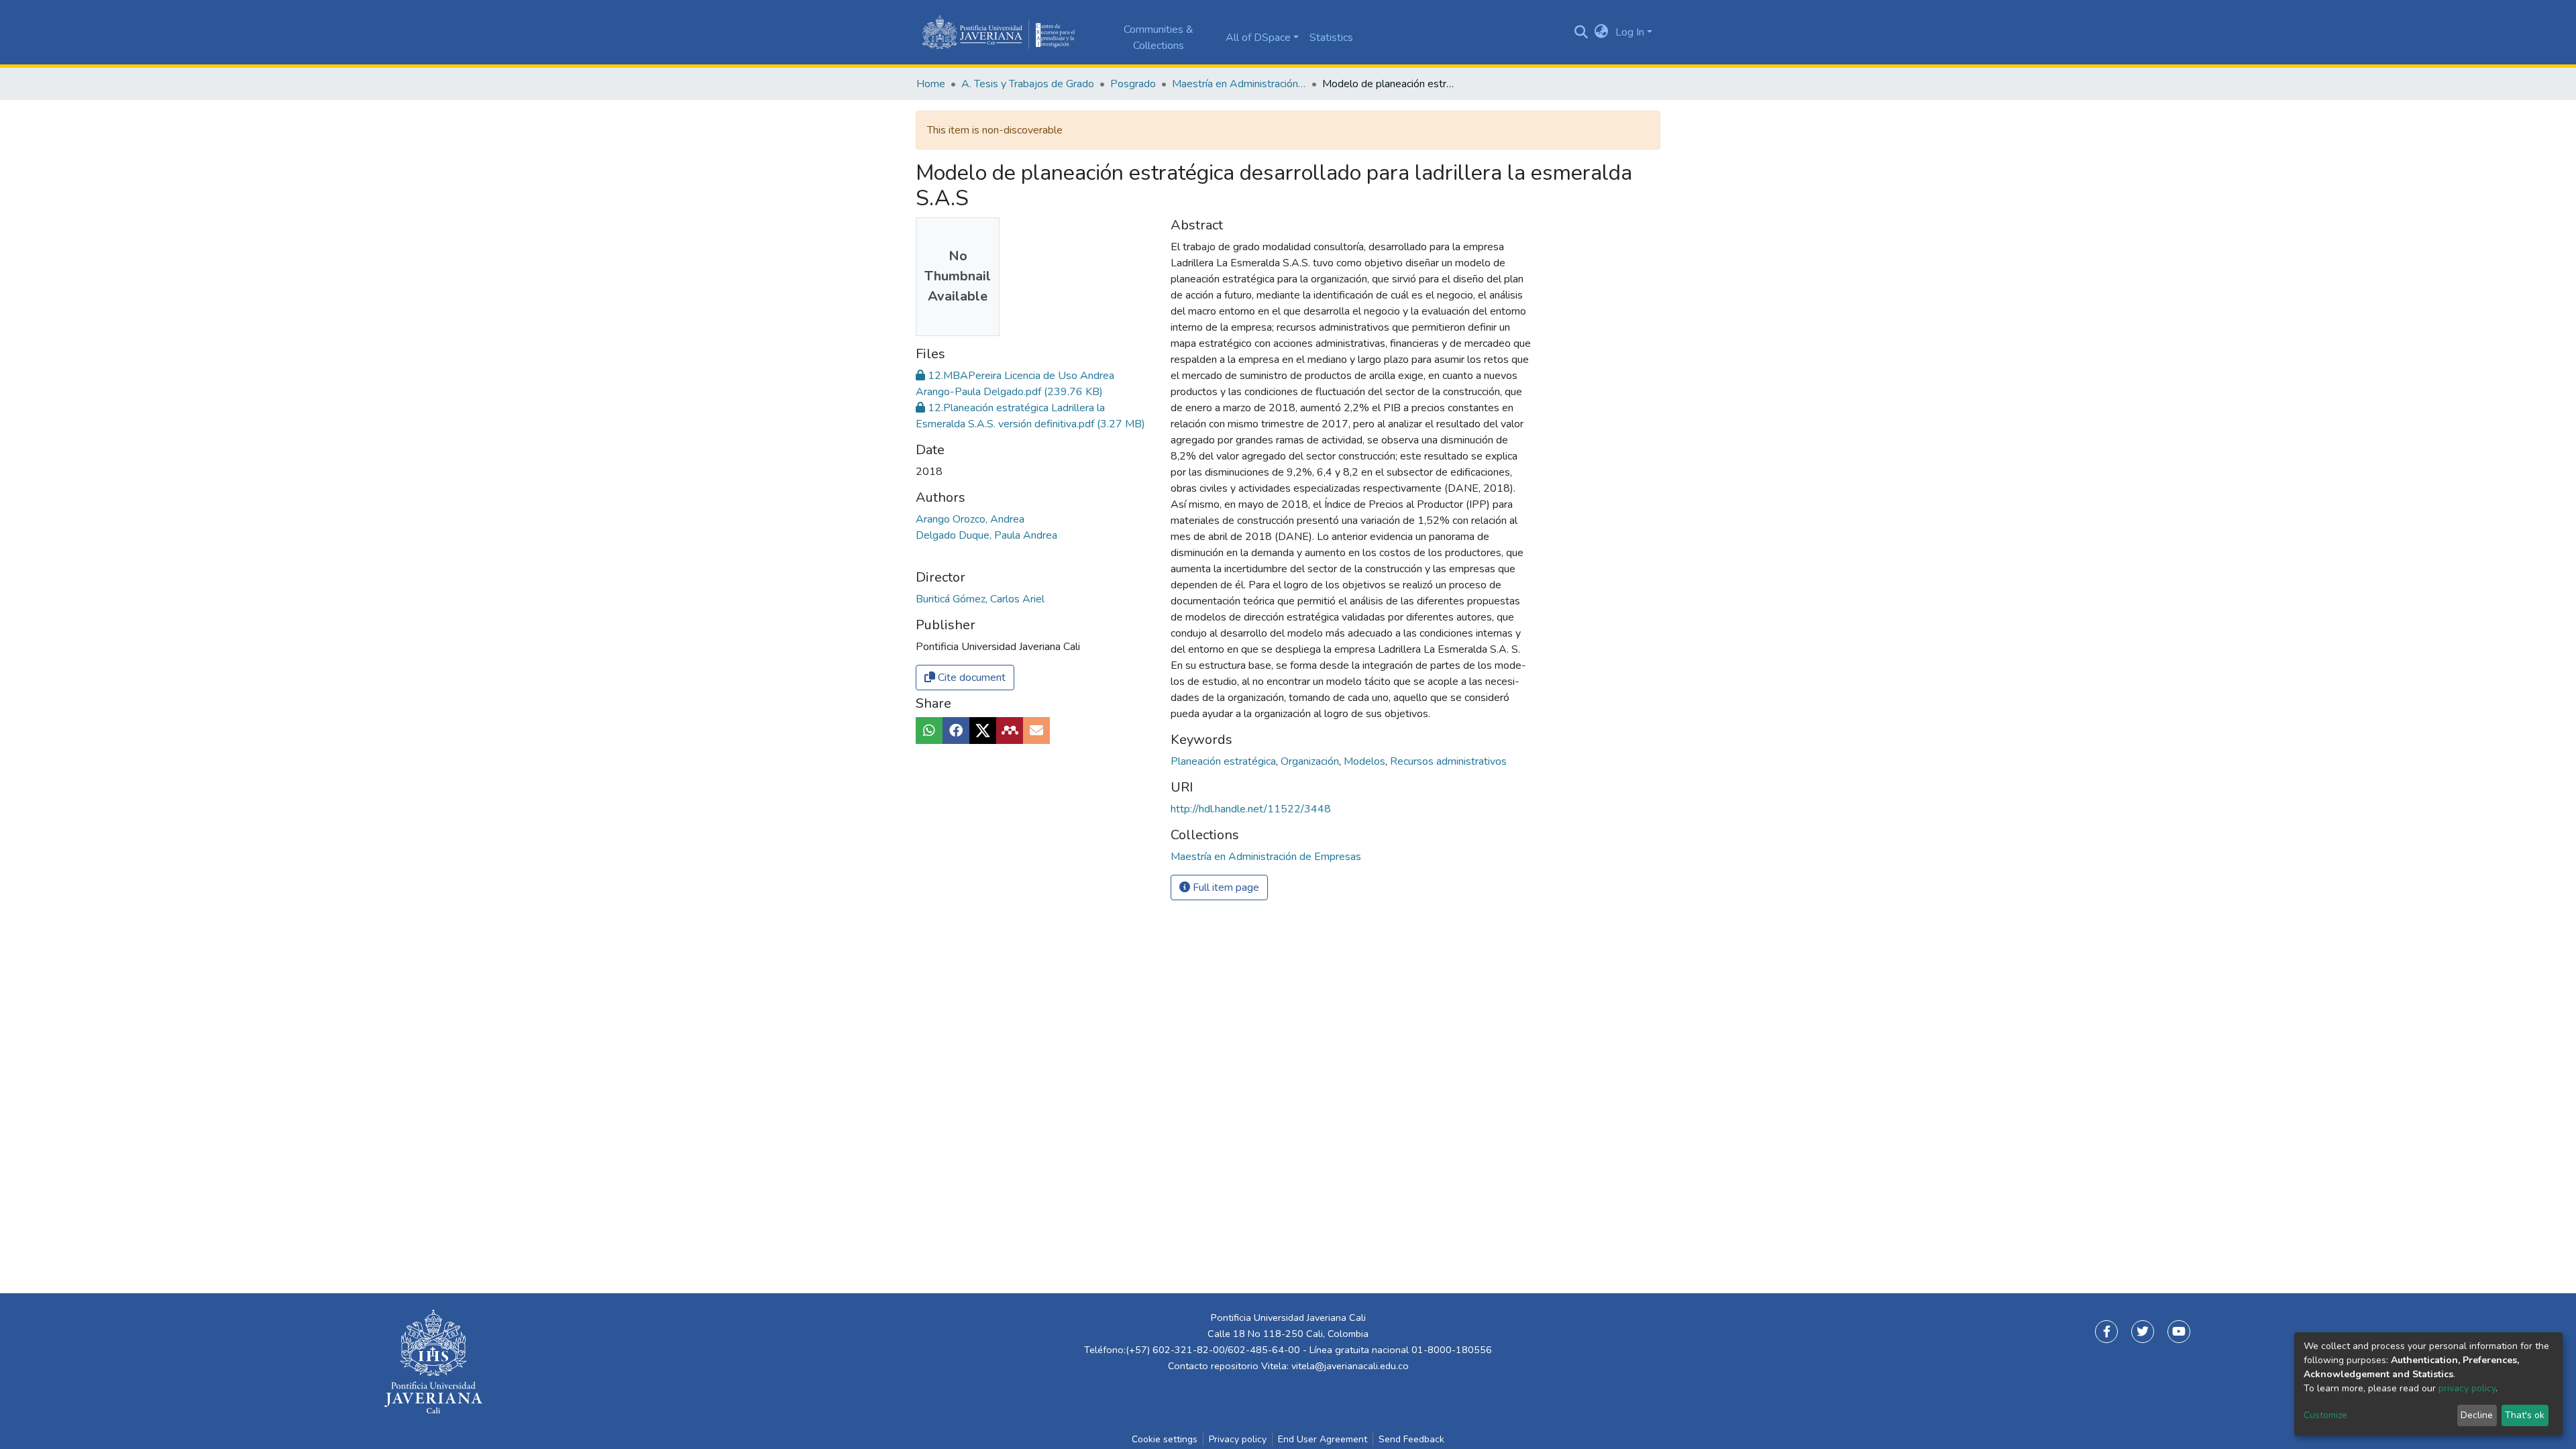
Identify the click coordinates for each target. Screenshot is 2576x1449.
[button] (1602, 32)
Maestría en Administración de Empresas (1239, 84)
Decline (2477, 1415)
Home (931, 84)
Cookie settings (1165, 1439)
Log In (1630, 32)
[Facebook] (2106, 1332)
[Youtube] (2179, 1332)
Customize (2325, 1415)
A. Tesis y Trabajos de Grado (1028, 84)
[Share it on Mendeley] (1010, 731)
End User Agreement (1323, 1439)
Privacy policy (1238, 1439)
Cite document (970, 678)
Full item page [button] (1225, 888)
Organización (1311, 761)
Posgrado (1133, 84)
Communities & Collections (1159, 38)
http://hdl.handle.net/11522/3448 (1251, 809)
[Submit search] (1581, 32)
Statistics (1331, 38)
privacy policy (2467, 1388)
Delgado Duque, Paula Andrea (986, 535)
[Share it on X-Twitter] (983, 731)
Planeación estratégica (1225, 761)
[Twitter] (2143, 1332)
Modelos (1366, 761)
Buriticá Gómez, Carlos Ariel (980, 599)
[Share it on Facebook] (956, 731)
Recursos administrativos (1448, 761)
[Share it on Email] (1036, 731)
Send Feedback (1411, 1439)
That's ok (2525, 1415)
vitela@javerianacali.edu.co (1350, 1366)
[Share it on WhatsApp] (929, 731)
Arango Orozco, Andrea (970, 519)
